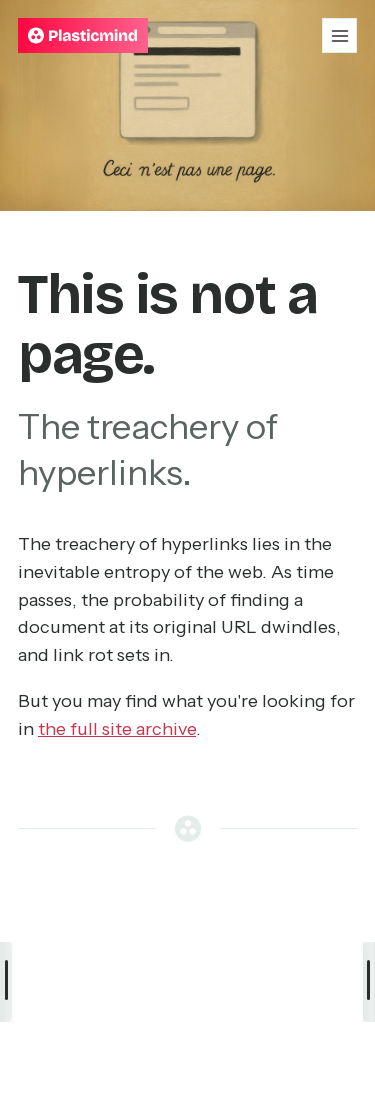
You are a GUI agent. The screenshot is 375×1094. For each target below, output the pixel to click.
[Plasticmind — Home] (83, 35)
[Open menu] (339, 35)
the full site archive (117, 729)
